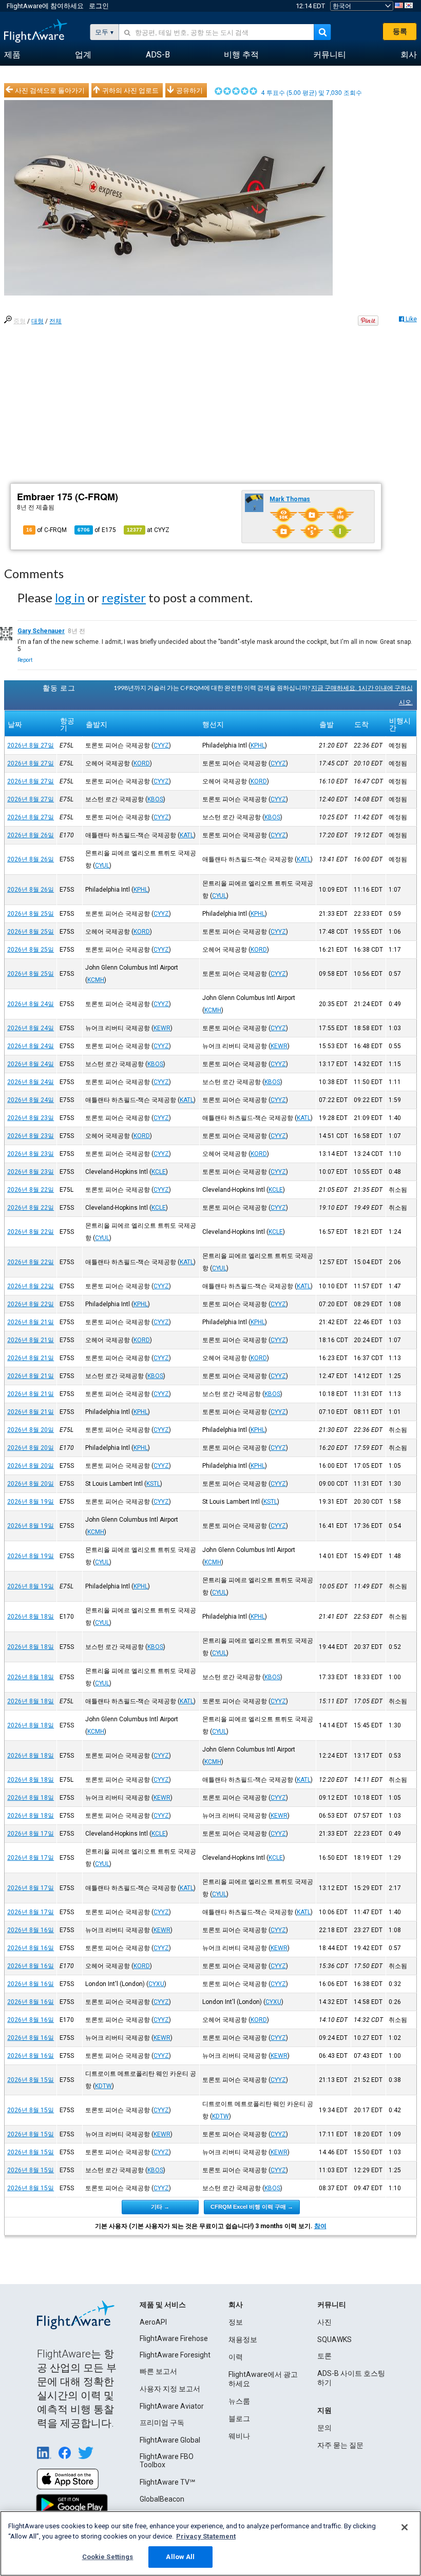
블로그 (239, 2418)
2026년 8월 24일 (31, 1004)
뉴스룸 (239, 2401)
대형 (37, 321)
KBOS (155, 799)
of (97, 530)
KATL (187, 835)
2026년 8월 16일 (31, 1930)
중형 (20, 321)
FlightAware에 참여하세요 (45, 6)
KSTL (153, 1484)
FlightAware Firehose (174, 2338)
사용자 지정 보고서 (170, 2389)
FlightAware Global (170, 2440)
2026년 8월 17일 (31, 1834)
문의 (324, 2428)
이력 (236, 2357)
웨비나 (239, 2436)
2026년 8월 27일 (31, 745)
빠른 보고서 (158, 2371)
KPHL (258, 745)
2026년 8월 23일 (31, 1118)
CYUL (102, 866)
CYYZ (161, 745)
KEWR (162, 1028)
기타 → (160, 2207)
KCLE (159, 1172)
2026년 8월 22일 (31, 1190)
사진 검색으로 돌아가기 (50, 90)
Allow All (180, 2557)
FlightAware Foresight (175, 2355)
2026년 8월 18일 (31, 1617)
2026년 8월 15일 (31, 2080)
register (124, 597)
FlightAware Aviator (172, 2406)
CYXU (156, 1984)
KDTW (103, 2086)
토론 (324, 2356)
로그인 (99, 6)
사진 (324, 2322)
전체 (55, 321)
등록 (400, 31)
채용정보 (243, 2339)
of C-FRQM (46, 530)
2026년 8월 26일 (31, 835)
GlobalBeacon (162, 2499)
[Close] (405, 2527)
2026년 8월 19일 (31, 1502)
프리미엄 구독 (162, 2423)
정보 (236, 2322)
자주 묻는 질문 (340, 2445)
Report (25, 660)
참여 (320, 2226)
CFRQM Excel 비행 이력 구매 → (252, 2207)
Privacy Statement (206, 2536)
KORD (142, 763)
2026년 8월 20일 (31, 1430)
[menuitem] (12, 55)
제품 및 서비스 (163, 2305)
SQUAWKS (334, 2339)
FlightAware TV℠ (167, 2482)
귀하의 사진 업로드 (130, 90)
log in (70, 597)
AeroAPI (153, 2322)
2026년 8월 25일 (31, 914)
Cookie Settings (108, 2557)
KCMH (96, 980)
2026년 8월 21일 (31, 1322)
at (148, 530)
